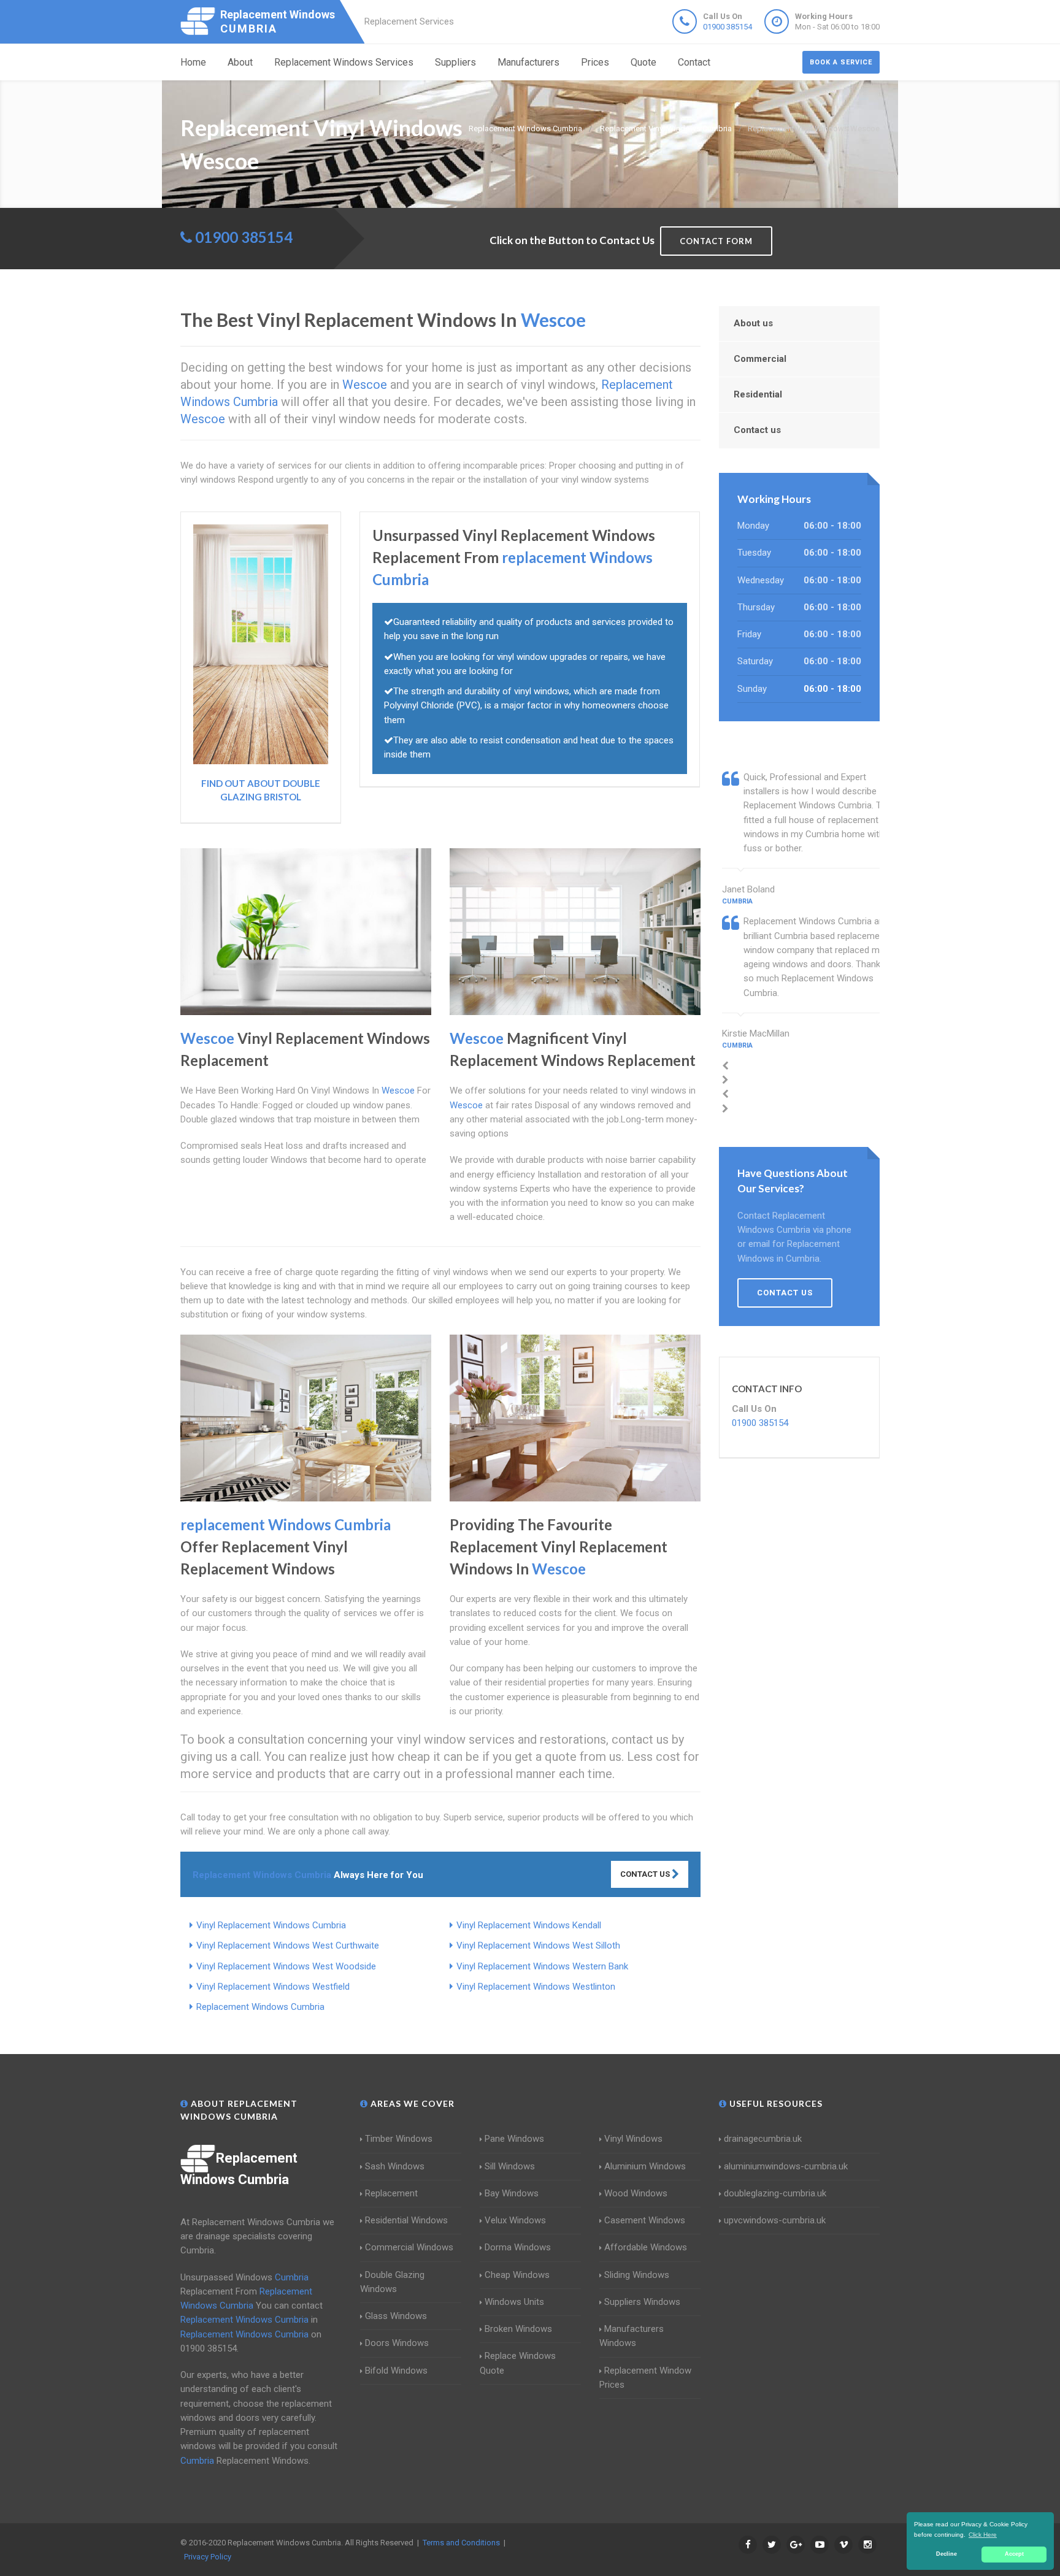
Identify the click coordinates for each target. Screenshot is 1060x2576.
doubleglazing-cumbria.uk (775, 2193)
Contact (694, 62)
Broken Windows (518, 2329)
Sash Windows (395, 2166)
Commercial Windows (409, 2247)
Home (193, 62)
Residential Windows (406, 2220)
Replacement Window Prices (645, 2378)
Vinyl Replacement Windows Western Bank (542, 1966)
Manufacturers (528, 62)
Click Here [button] (983, 2535)
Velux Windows (515, 2220)
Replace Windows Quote (518, 2363)
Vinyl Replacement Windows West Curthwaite (288, 1945)
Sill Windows (510, 2166)
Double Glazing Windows (392, 2282)
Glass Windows (396, 2316)
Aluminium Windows (645, 2166)
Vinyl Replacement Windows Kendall (529, 1925)
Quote (643, 62)
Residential (758, 394)
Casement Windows (645, 2220)
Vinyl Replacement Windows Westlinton (536, 1987)
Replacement (391, 2193)
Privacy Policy (208, 2557)
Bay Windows (512, 2193)
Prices (595, 62)
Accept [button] (1014, 2554)
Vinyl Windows (633, 2139)
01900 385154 (728, 27)
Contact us (757, 430)
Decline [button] (947, 2554)
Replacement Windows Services (344, 62)
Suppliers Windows (642, 2302)
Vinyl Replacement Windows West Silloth (538, 1945)
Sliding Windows (637, 2275)
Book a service (841, 62)
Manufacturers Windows (632, 2336)
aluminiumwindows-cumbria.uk (786, 2166)
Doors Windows (397, 2343)
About (240, 62)
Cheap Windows (517, 2275)
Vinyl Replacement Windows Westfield (273, 1987)
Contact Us (646, 1874)
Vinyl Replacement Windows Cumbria (271, 1925)
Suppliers (455, 62)
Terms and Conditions (461, 2543)
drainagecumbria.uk (763, 2139)
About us (753, 323)
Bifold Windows (396, 2371)
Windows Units (514, 2302)
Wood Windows (636, 2193)
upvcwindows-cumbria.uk (775, 2220)
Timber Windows (399, 2139)
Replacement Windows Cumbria (260, 2007)
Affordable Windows (646, 2247)
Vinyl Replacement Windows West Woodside (286, 1966)
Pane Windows (514, 2139)
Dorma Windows (518, 2247)
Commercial (760, 359)
